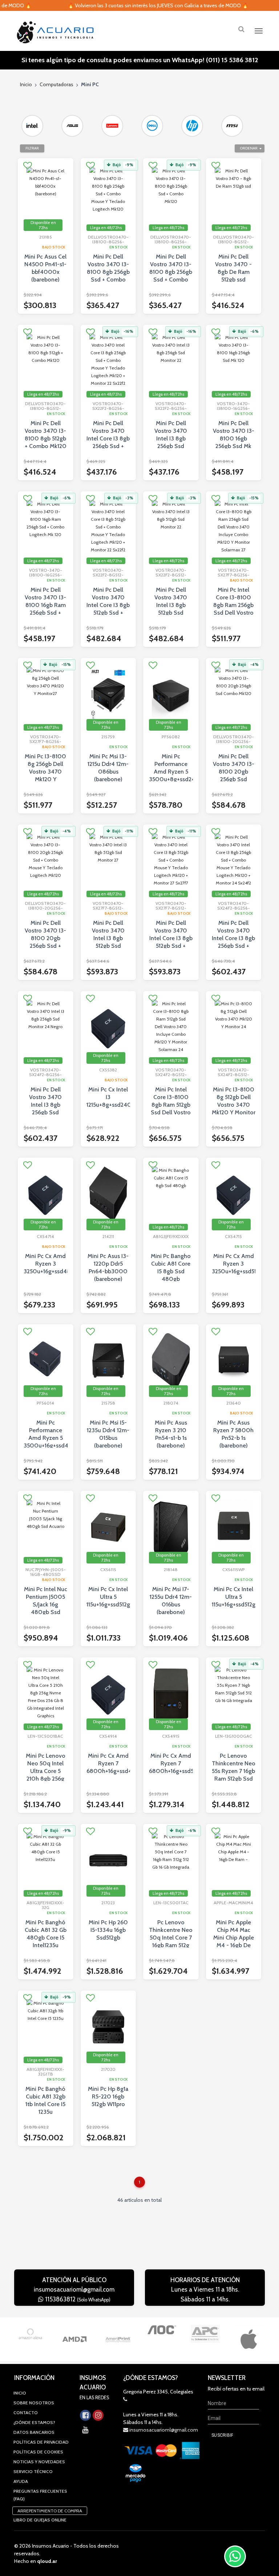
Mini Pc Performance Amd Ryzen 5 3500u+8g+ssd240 (171, 768)
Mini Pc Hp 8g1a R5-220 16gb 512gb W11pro (108, 2096)
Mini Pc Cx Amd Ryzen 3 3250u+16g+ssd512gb (234, 1264)
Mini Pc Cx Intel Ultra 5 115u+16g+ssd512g (108, 1597)
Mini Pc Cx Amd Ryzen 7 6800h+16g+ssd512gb (171, 1763)
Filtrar (32, 148)
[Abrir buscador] (241, 29)
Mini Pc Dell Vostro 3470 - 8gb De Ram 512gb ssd (233, 268)
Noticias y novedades (39, 2462)
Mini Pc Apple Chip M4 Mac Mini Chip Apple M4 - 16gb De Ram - (234, 1938)
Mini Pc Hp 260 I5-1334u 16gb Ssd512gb (108, 1930)
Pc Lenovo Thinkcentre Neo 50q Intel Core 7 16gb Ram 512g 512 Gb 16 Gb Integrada (171, 1941)
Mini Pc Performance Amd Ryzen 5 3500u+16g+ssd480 (46, 1434)
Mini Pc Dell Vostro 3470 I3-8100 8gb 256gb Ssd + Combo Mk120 (171, 272)
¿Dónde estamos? (34, 2422)
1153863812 (77, 2299)
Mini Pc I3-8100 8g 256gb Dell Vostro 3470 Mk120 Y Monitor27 (45, 772)
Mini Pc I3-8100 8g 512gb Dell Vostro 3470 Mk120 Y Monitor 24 (234, 1105)
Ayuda (21, 2481)
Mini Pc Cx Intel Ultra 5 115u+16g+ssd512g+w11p (234, 1597)
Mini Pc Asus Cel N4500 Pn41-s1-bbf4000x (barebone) (45, 268)
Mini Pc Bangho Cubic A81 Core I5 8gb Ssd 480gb (171, 1267)
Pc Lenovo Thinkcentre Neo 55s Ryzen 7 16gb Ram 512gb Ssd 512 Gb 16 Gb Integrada (234, 1775)
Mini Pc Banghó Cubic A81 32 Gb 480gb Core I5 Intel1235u (46, 1934)
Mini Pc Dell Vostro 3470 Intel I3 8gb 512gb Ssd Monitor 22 (171, 605)
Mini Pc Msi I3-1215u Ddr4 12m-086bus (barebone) (108, 768)
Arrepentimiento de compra (50, 2511)
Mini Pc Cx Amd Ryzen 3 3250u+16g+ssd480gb (46, 1264)
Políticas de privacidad (41, 2442)
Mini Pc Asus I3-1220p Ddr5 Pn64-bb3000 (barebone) (108, 1267)
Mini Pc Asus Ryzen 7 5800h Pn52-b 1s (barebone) (233, 1434)
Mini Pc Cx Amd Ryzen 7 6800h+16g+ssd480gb (108, 1763)
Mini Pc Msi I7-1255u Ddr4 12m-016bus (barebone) (171, 1601)
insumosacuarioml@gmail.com (74, 2289)
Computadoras (56, 84)
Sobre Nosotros (34, 2403)
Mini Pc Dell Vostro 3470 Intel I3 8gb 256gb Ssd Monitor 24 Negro (45, 1109)
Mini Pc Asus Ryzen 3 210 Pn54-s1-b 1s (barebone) (171, 1434)
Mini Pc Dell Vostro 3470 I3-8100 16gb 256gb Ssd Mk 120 (234, 438)
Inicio (26, 84)
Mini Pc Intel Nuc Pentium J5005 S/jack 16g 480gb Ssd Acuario (46, 1604)
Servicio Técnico (33, 2471)
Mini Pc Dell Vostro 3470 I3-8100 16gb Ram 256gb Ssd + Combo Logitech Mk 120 (45, 609)
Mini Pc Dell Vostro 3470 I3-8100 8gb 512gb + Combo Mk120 (46, 435)
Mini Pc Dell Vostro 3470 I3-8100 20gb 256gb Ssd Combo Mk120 (234, 772)
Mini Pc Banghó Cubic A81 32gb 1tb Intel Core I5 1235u (45, 2100)
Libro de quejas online (40, 2520)
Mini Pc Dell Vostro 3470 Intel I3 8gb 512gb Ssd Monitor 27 (108, 938)
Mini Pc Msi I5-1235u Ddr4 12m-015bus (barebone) (108, 1434)
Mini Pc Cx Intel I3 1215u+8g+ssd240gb (108, 1097)
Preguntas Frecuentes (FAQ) (40, 2495)
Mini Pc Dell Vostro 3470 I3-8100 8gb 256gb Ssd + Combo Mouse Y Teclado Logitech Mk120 (108, 279)
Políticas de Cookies (38, 2452)
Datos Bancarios (34, 2432)
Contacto (26, 2413)
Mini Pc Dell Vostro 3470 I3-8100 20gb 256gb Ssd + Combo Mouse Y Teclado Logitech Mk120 (45, 946)
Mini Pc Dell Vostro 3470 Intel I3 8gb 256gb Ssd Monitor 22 (171, 438)
